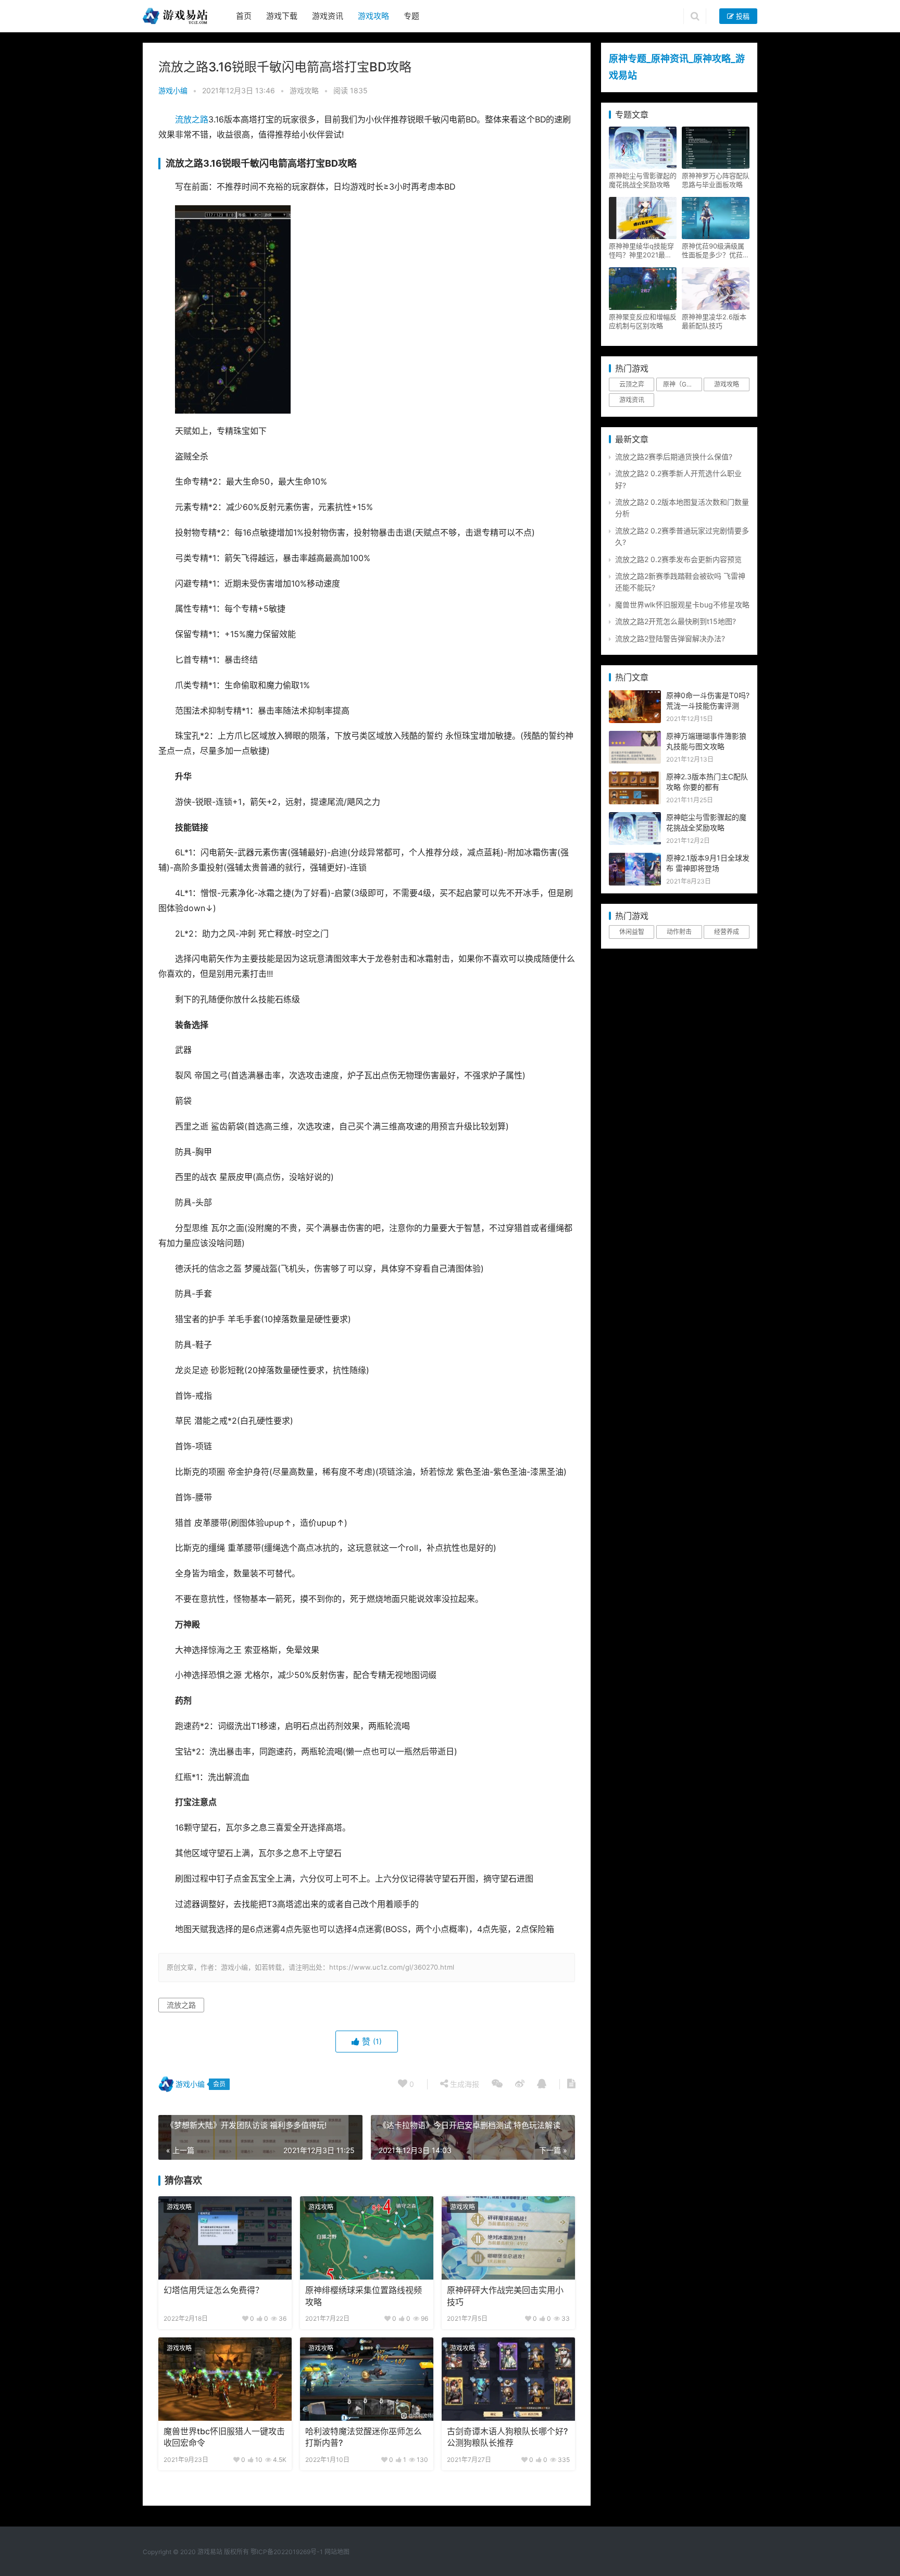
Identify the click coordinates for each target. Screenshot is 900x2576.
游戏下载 (282, 16)
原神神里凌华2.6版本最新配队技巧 (714, 321)
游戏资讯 (328, 16)
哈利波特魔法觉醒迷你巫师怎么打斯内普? (364, 2437)
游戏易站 (210, 2552)
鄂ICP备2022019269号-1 (286, 2552)
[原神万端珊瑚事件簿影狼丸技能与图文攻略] (635, 736)
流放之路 (192, 120)
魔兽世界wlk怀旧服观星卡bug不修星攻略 (682, 605)
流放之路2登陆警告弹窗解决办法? (670, 638)
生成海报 (464, 2084)
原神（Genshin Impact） (682, 384)
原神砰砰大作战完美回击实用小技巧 (505, 2296)
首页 (244, 16)
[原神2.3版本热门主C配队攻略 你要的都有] (635, 777)
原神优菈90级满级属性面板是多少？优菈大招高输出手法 (716, 251)
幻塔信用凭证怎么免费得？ (214, 2290)
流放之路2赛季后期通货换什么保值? (674, 457)
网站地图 (337, 2552)
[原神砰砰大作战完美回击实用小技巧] (508, 2238)
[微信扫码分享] (497, 2084)
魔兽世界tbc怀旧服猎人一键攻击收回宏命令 (224, 2437)
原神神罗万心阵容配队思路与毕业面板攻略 (716, 180)
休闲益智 (632, 932)
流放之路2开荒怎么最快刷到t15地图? (676, 621)
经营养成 (727, 932)
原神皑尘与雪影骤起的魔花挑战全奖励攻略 (643, 180)
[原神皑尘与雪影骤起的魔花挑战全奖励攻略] (635, 818)
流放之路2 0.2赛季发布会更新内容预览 (678, 559)
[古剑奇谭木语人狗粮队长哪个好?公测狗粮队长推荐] (508, 2379)
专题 (411, 16)
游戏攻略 (373, 16)
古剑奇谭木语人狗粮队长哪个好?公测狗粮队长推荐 (507, 2437)
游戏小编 (173, 90)
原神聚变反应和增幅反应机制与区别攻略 (643, 321)
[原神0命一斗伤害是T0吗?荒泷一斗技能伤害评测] (635, 696)
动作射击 (679, 932)
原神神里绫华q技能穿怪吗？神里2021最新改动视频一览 (641, 251)
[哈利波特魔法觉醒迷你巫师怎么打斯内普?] (367, 2379)
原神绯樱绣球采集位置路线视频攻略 (364, 2296)
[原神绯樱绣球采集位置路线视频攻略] (367, 2238)
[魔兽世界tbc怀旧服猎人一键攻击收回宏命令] (225, 2379)
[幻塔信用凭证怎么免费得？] (225, 2238)
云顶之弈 (632, 384)
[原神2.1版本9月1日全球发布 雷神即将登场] (635, 858)
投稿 (742, 16)
